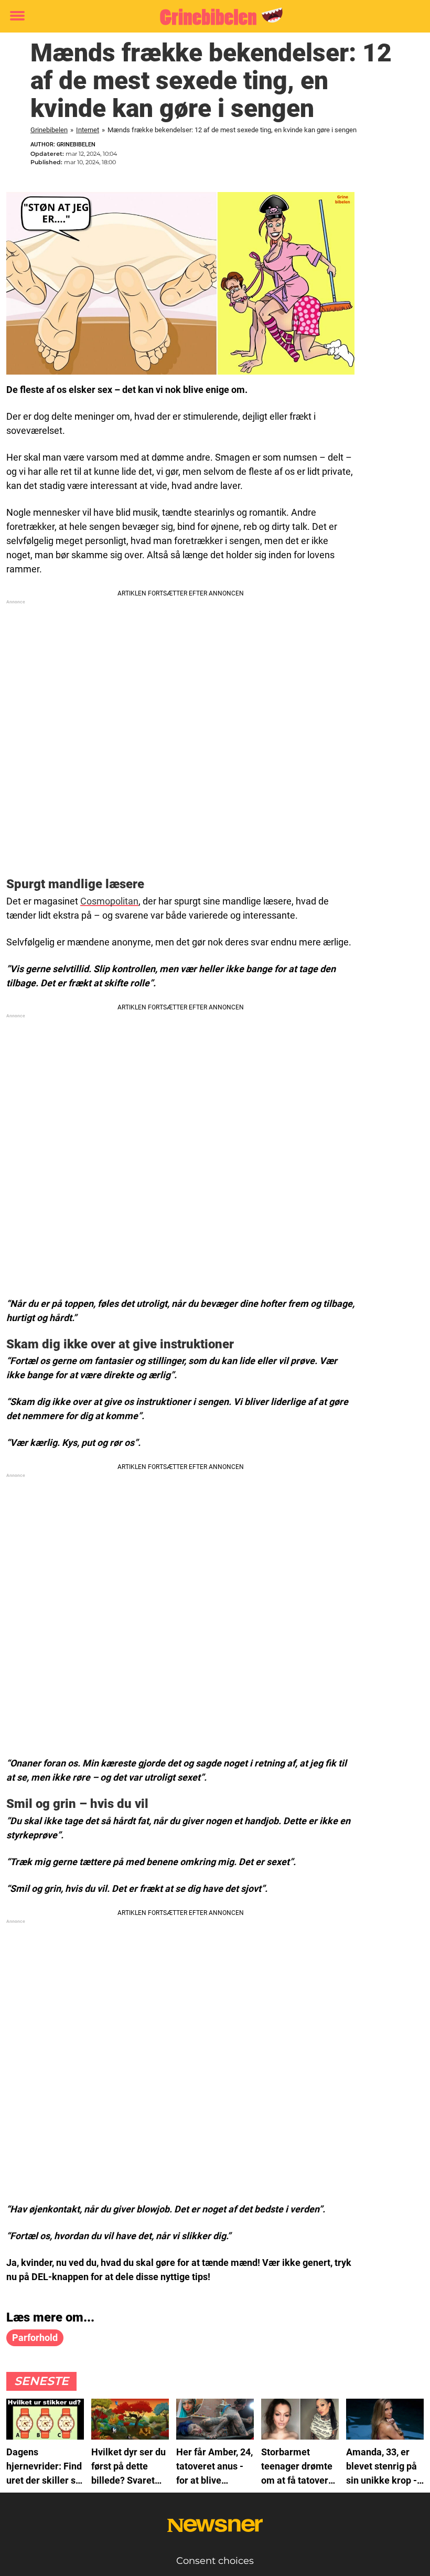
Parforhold (35, 2338)
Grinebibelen (49, 130)
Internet (88, 130)
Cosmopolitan (109, 901)
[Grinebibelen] (211, 17)
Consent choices (215, 2561)
